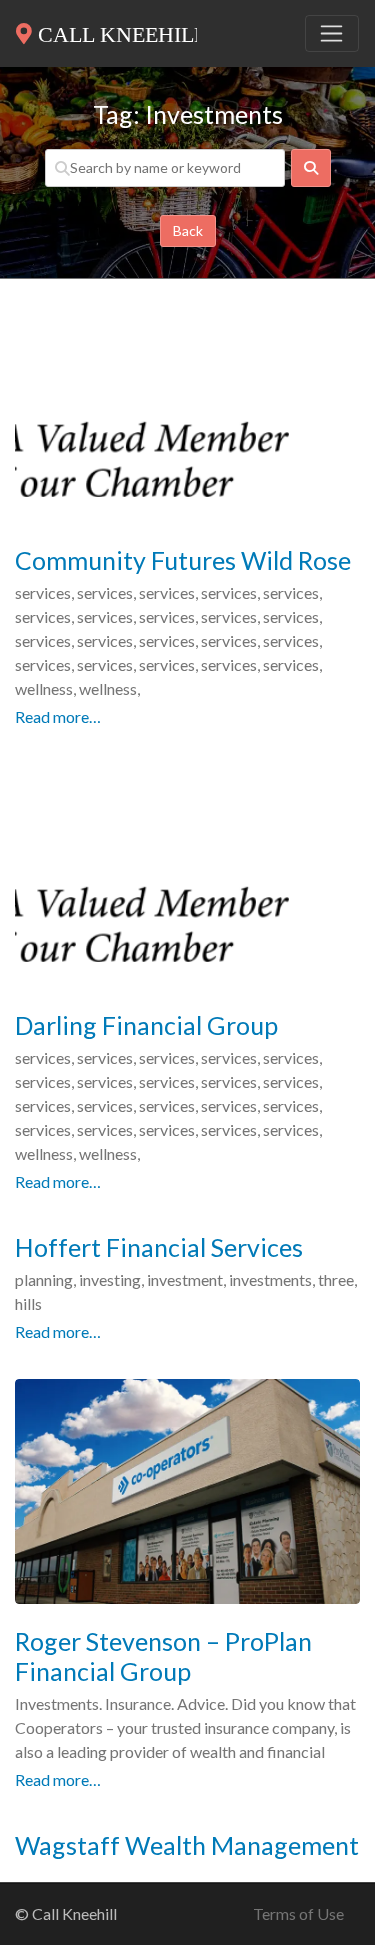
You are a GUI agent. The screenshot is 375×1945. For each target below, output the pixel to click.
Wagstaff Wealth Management (187, 1845)
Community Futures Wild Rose (183, 560)
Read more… (58, 716)
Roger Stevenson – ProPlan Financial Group (163, 1656)
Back (188, 230)
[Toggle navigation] (332, 34)
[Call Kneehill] (106, 30)
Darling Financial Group (146, 1025)
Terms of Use (298, 1913)
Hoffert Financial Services (159, 1247)
